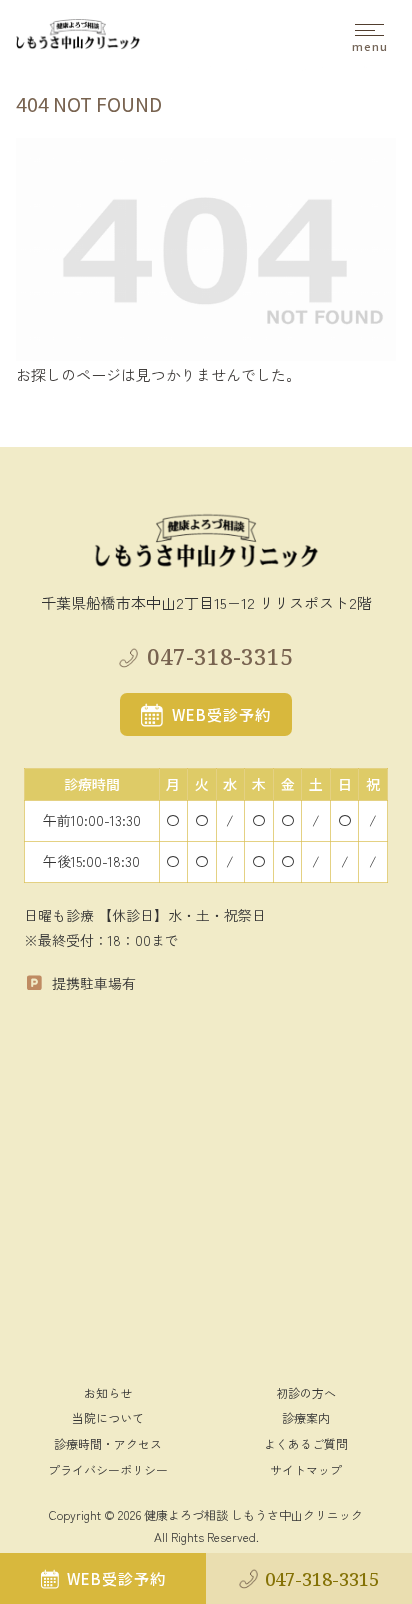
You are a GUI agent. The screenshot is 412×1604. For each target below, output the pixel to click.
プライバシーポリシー (108, 1469)
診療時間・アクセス (108, 1443)
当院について (108, 1417)
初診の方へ (306, 1392)
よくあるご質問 (306, 1443)
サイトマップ (306, 1469)
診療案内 (306, 1417)
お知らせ (108, 1392)
